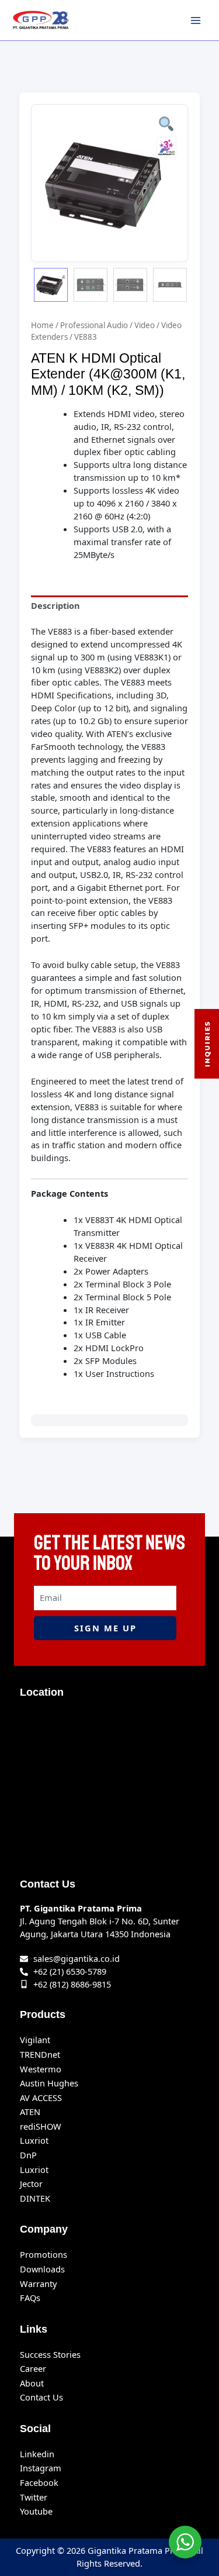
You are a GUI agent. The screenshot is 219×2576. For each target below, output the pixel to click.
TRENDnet (40, 2054)
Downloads (42, 2269)
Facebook (39, 2482)
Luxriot (34, 2140)
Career (33, 2368)
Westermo (41, 2069)
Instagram (41, 2468)
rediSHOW (41, 2126)
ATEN (30, 2112)
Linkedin (37, 2454)
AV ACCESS (41, 2098)
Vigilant (35, 2040)
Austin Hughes (49, 2083)
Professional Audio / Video (107, 325)
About (32, 2383)
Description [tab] (55, 605)
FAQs (30, 2298)
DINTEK (35, 2198)
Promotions (44, 2254)
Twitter (34, 2497)
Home (42, 325)
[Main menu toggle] (196, 20)
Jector (31, 2184)
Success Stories (50, 2354)
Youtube (36, 2511)
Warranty (38, 2284)
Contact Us (41, 2397)
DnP (28, 2155)
